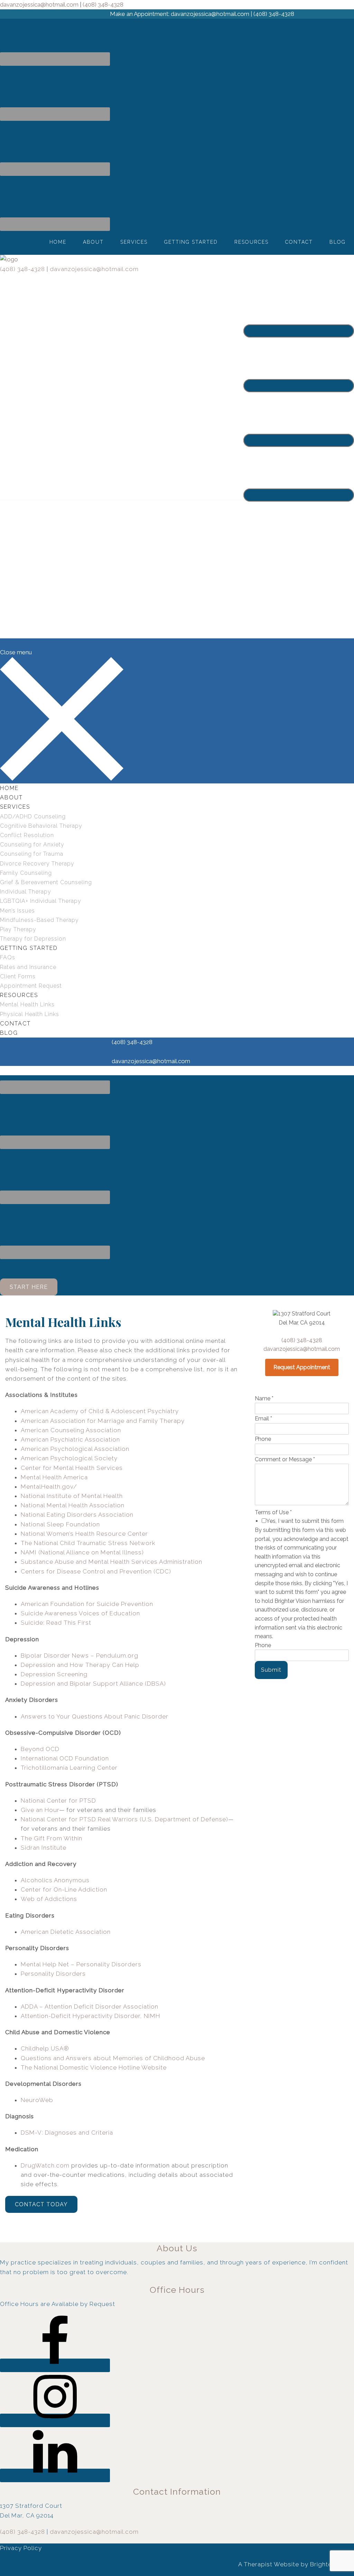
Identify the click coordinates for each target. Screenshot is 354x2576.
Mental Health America (54, 1477)
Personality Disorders (53, 1974)
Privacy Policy (21, 2548)
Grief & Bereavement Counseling (46, 882)
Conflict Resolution (27, 835)
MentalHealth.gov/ (49, 1487)
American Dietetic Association (66, 1932)
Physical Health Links (30, 1014)
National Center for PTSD (58, 1801)
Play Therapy (18, 929)
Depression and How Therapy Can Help (80, 1665)
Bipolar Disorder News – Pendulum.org (80, 1655)
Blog (338, 242)
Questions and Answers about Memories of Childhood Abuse (113, 2058)
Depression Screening (54, 1674)
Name (264, 1398)
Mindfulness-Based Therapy (39, 920)
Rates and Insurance (28, 967)
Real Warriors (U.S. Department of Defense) (163, 1819)
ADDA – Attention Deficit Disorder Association (90, 2007)
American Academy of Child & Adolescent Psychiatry (100, 1411)
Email (263, 1419)
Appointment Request (31, 986)
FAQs (8, 957)
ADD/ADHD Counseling (33, 816)
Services (134, 242)
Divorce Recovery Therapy (37, 864)
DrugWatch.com (45, 2165)
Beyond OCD (40, 1749)
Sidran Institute (44, 1848)
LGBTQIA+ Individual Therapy (41, 901)
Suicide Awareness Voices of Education (80, 1613)
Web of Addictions (49, 1899)
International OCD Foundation (65, 1758)
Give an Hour (40, 1810)
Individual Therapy (26, 892)
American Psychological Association (75, 1449)
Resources (251, 242)
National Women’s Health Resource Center (84, 1534)
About (93, 242)
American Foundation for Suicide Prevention (87, 1604)
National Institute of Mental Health (72, 1496)
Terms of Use (273, 1512)
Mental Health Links (27, 1004)
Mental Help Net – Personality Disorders (81, 1964)
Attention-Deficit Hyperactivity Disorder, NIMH (90, 2016)
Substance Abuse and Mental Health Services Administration (111, 1562)
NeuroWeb (37, 2100)
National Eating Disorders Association (77, 1515)
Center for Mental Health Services (72, 1468)
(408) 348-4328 (22, 269)
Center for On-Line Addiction (64, 1890)
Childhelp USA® (45, 2048)
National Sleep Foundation (60, 1524)
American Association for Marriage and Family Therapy (103, 1421)
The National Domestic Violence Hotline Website (94, 2067)
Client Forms (18, 976)
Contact (299, 242)
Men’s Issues (17, 911)
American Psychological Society (69, 1458)
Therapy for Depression (33, 939)
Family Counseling (26, 873)
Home (58, 242)
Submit (271, 1670)
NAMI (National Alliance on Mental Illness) (82, 1552)
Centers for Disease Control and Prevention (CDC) (96, 1571)
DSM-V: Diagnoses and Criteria (67, 2133)
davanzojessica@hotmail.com (94, 269)
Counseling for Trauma (32, 854)
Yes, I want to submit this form (305, 1521)
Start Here (29, 1287)
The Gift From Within (52, 1838)
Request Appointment (302, 1367)
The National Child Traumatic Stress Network (88, 1543)
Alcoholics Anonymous (55, 1880)
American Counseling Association (71, 1430)
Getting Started (191, 242)
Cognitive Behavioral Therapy (41, 826)
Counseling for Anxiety (32, 845)
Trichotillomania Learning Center (69, 1768)
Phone (263, 1439)
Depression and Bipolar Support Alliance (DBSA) (93, 1684)
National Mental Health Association (73, 1505)
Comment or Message (285, 1459)
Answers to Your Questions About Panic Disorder (95, 1716)
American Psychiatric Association (70, 1439)
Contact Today (41, 2204)
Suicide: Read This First (56, 1623)
